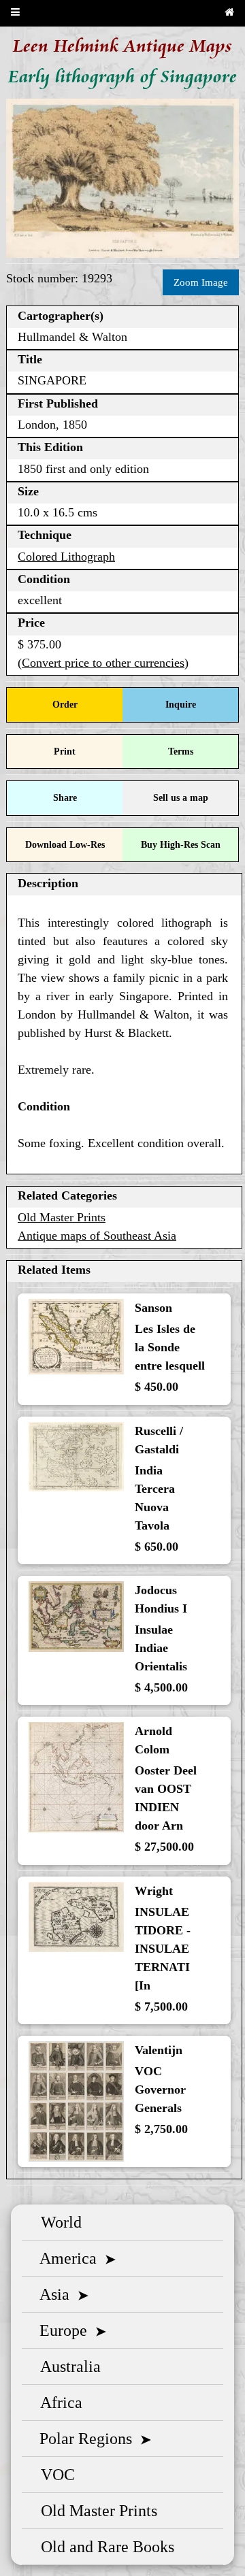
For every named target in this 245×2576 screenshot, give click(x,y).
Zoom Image (201, 282)
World (57, 2222)
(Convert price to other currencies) (103, 663)
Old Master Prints (62, 1217)
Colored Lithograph (66, 557)
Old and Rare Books (103, 2547)
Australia (67, 2366)
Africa (58, 2402)
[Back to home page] (229, 13)
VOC (54, 2475)
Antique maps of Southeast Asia (97, 1236)
